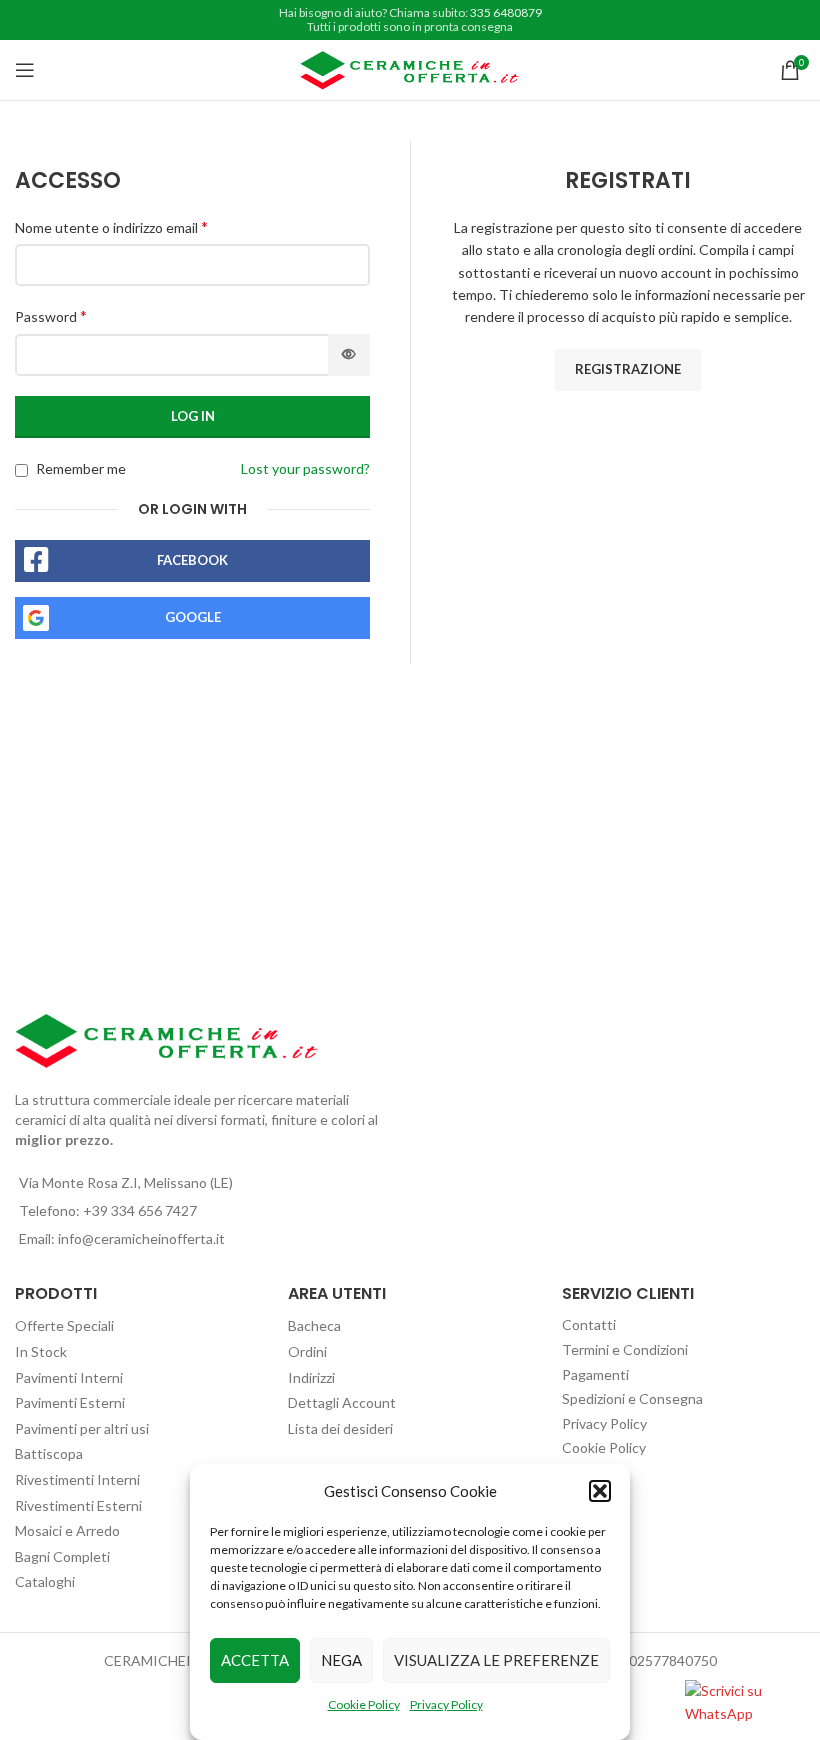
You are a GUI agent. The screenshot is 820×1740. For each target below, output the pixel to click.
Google (193, 617)
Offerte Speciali (64, 1325)
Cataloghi (45, 1581)
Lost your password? (305, 468)
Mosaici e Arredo (67, 1530)
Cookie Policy (364, 1704)
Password (51, 315)
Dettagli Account (342, 1402)
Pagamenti (595, 1374)
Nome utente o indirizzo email (111, 226)
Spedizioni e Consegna (632, 1398)
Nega (341, 1660)
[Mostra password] (349, 355)
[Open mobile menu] (25, 70)
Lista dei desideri (340, 1428)
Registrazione (628, 369)
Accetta (255, 1660)
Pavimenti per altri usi (82, 1428)
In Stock (41, 1351)
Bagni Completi (62, 1556)
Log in (193, 416)
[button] (600, 1491)
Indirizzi (311, 1377)
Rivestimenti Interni (77, 1479)
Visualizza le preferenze (496, 1660)
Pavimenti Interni (69, 1377)
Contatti (589, 1324)
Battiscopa (49, 1453)
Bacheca (314, 1325)
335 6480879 (506, 12)
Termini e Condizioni (625, 1349)
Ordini (307, 1351)
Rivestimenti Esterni (78, 1505)
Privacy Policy (446, 1704)
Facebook (192, 560)
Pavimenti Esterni (70, 1402)
